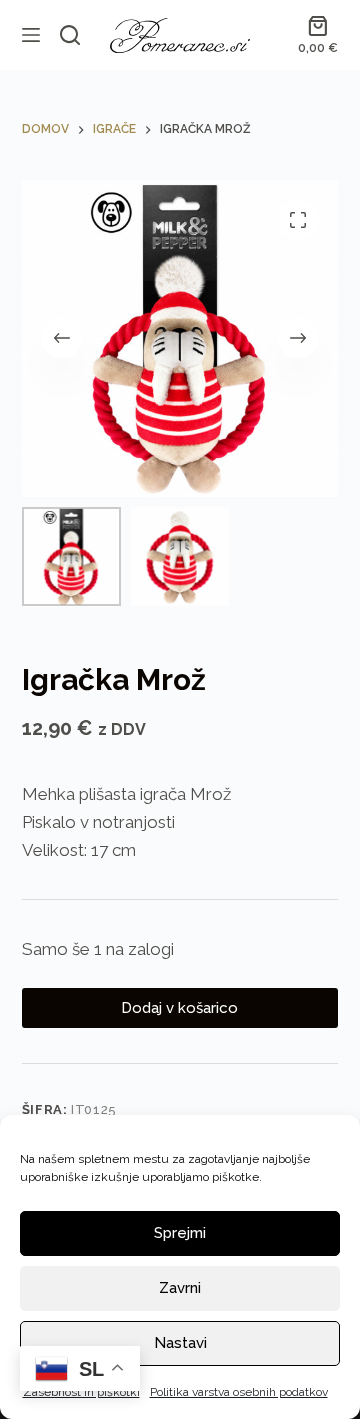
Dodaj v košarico (179, 1008)
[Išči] (70, 35)
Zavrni (180, 1288)
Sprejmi (180, 1233)
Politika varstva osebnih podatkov (239, 1392)
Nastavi (180, 1343)
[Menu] (31, 35)
